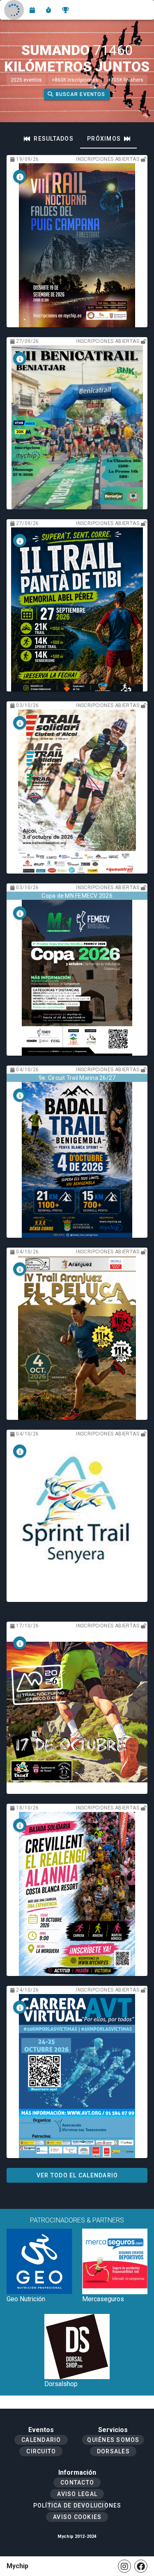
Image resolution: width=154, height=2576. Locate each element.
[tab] (49, 139)
